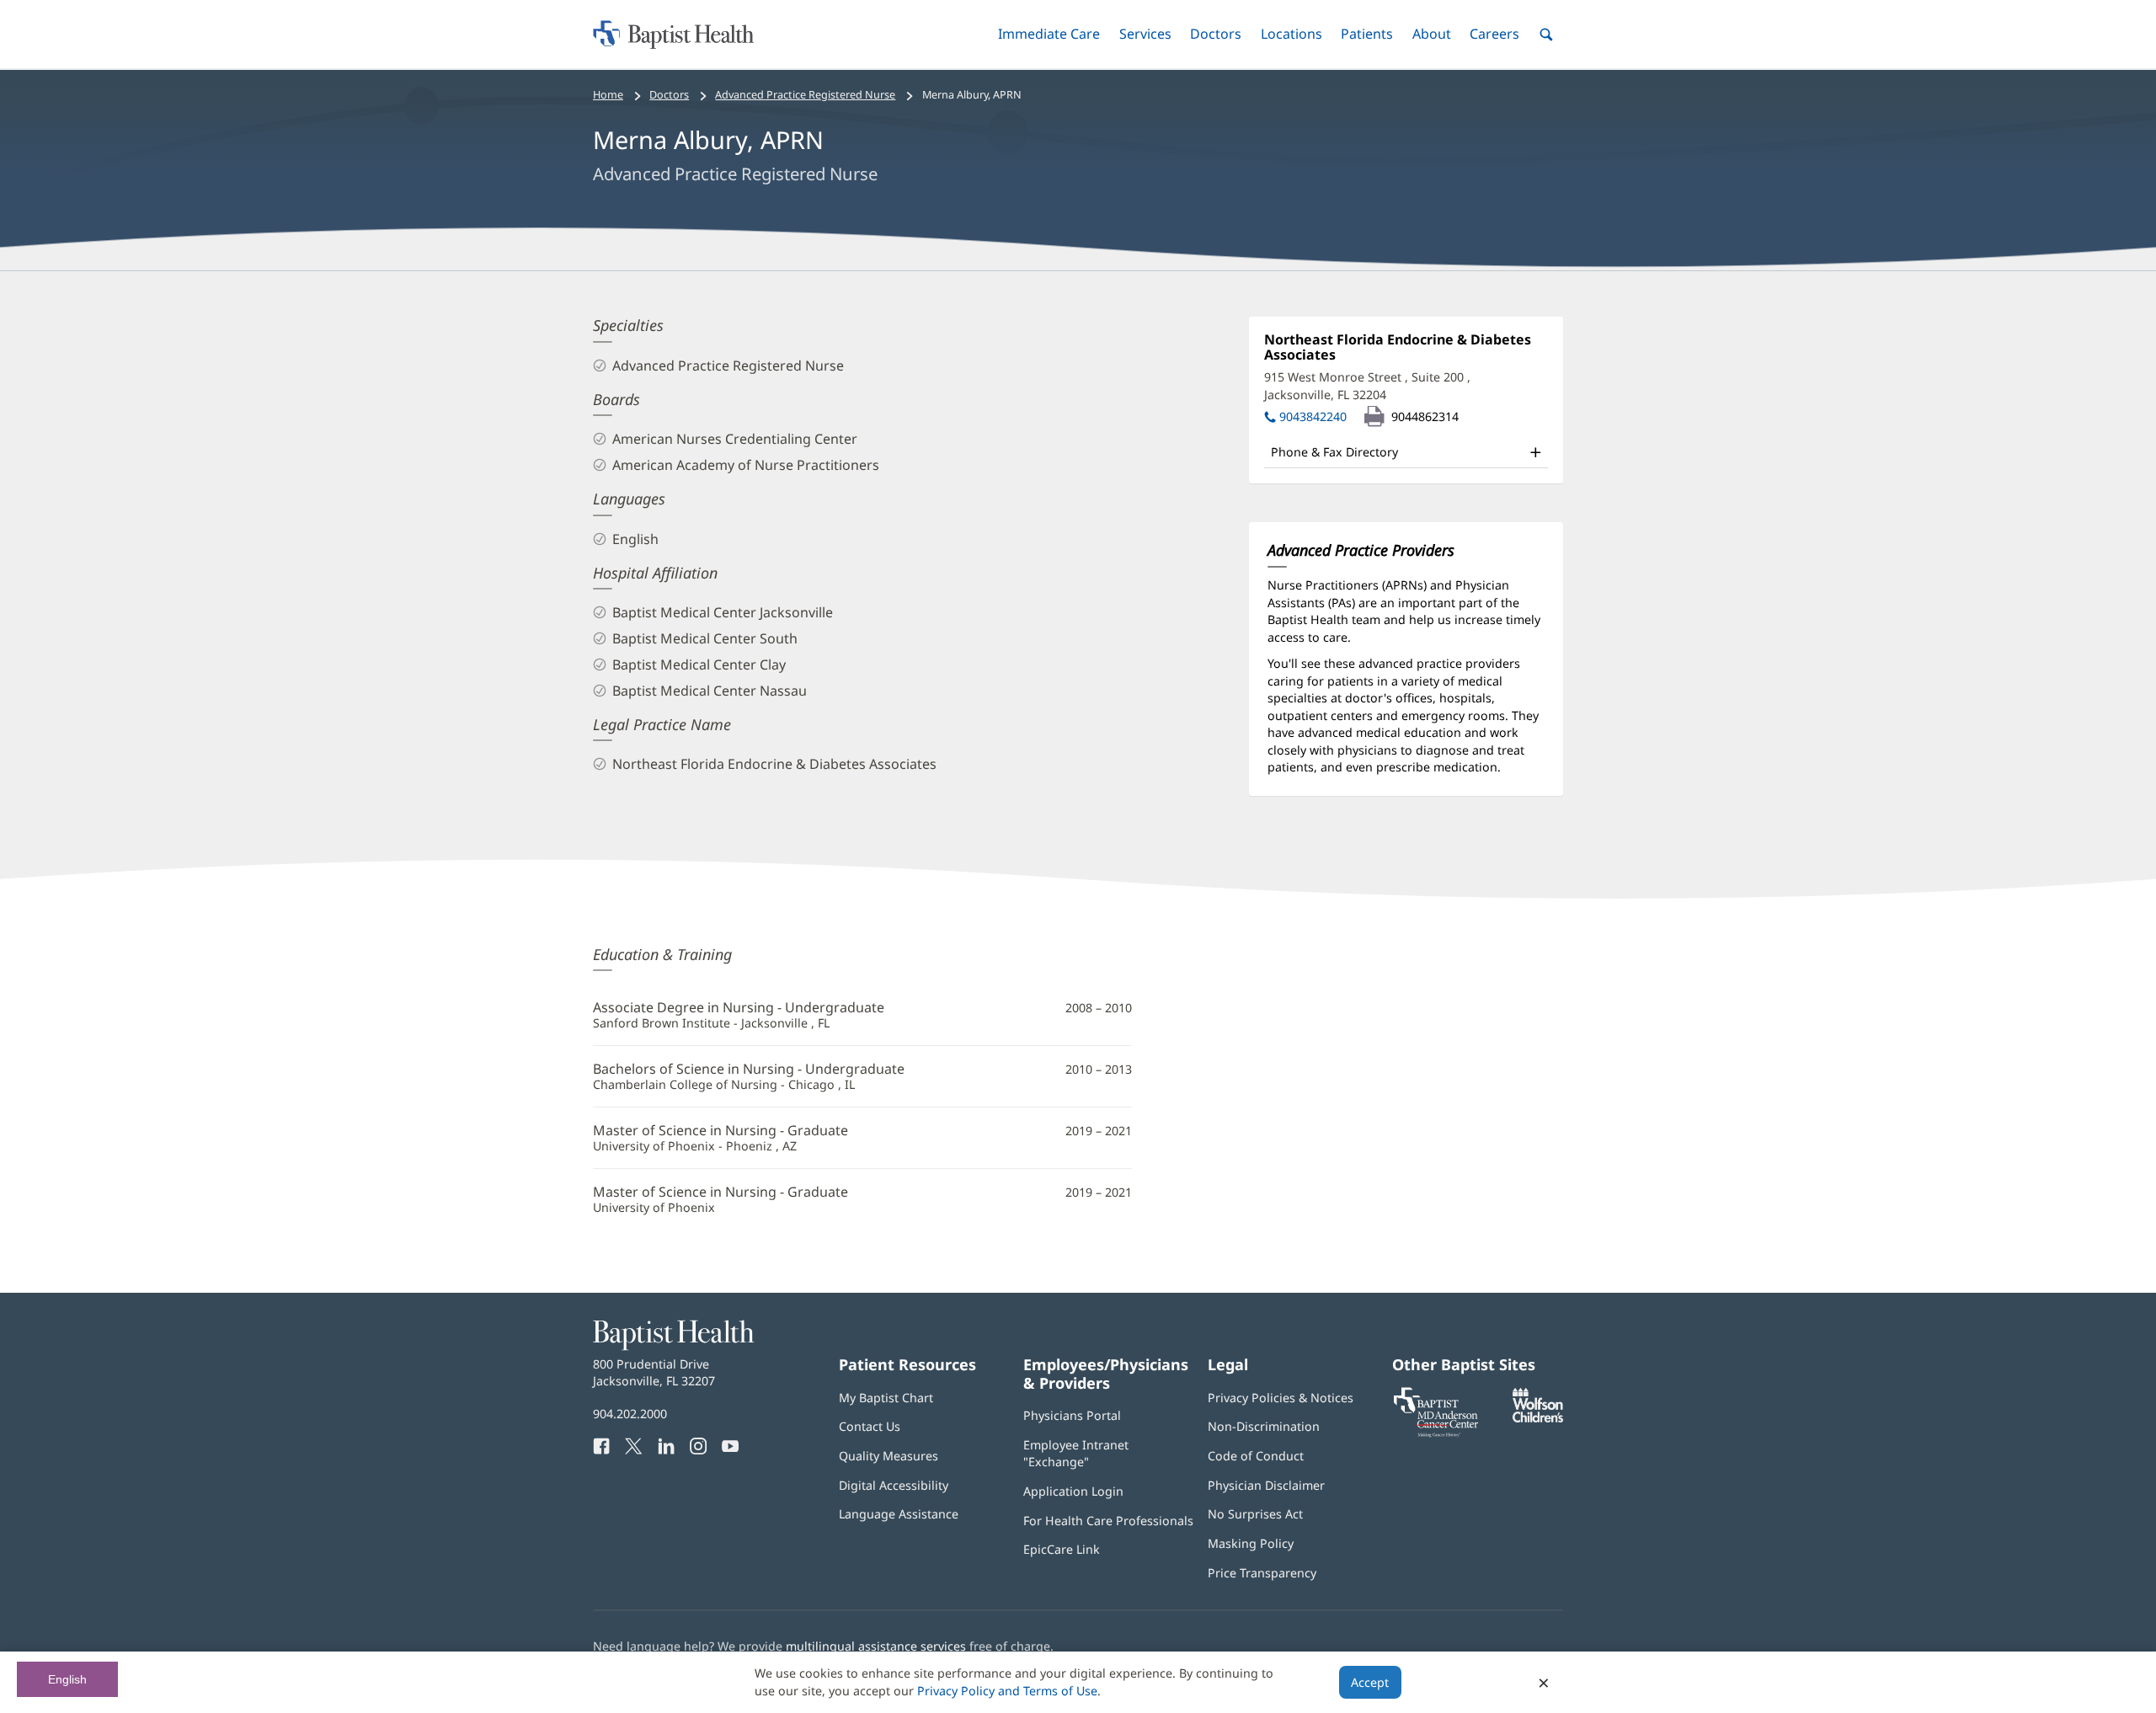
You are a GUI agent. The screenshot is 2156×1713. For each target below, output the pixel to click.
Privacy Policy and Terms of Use (1007, 1691)
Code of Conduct (1256, 1456)
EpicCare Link (1062, 1549)
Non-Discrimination (1264, 1426)
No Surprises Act (1255, 1514)
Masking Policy (1251, 1543)
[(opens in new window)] (1538, 1418)
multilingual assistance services (876, 1646)
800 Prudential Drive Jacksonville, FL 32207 (654, 1372)
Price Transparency (1262, 1573)
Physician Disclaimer (1266, 1485)
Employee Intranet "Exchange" (1076, 1453)
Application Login (1073, 1491)
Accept (1370, 1682)
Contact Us (870, 1426)
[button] (1049, 34)
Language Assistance (899, 1514)
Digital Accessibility (894, 1485)
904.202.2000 (630, 1414)
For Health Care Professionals (1108, 1521)
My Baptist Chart (886, 1398)
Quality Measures (889, 1456)
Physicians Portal (1072, 1415)
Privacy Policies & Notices (1281, 1398)
